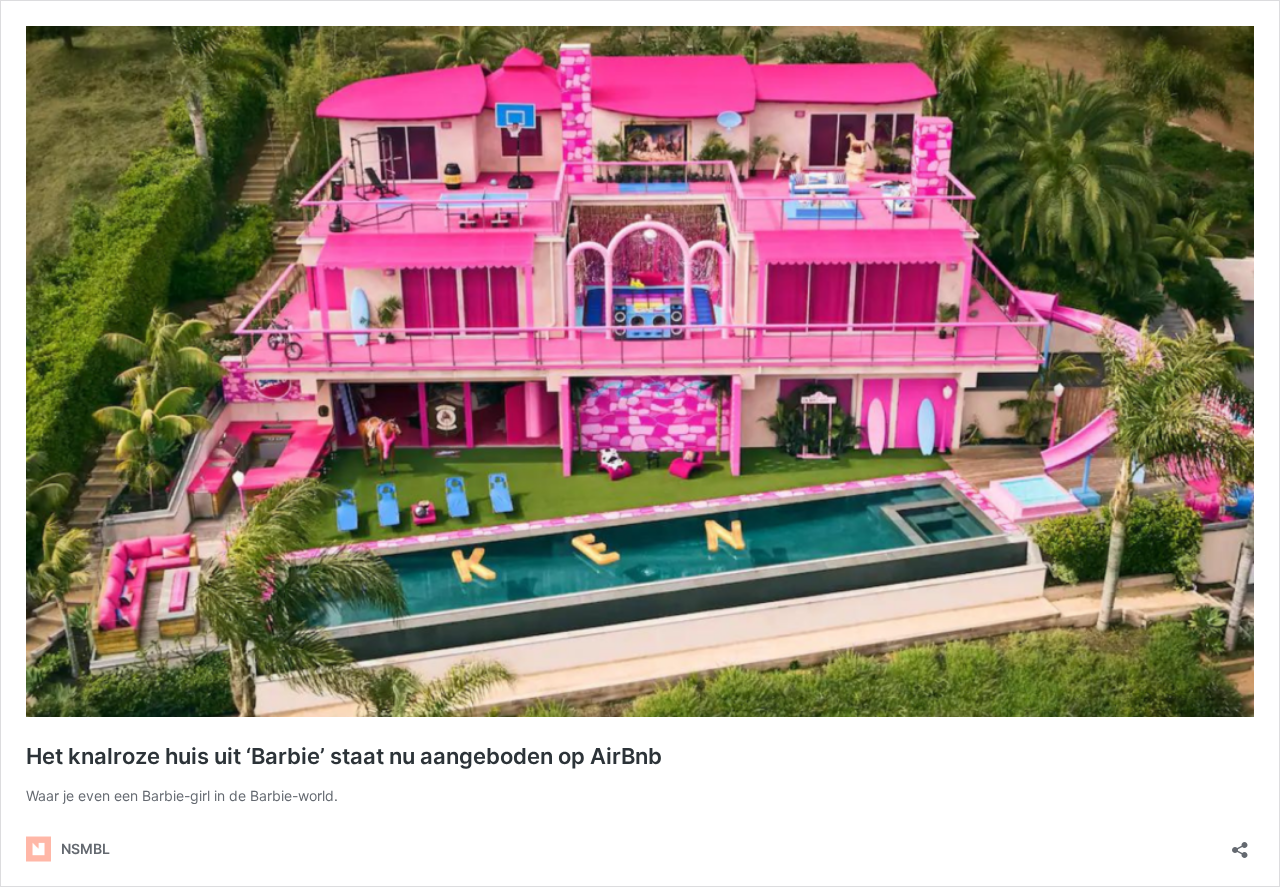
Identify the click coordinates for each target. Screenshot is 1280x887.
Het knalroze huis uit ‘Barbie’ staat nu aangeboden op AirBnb (344, 756)
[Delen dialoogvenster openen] (1240, 843)
